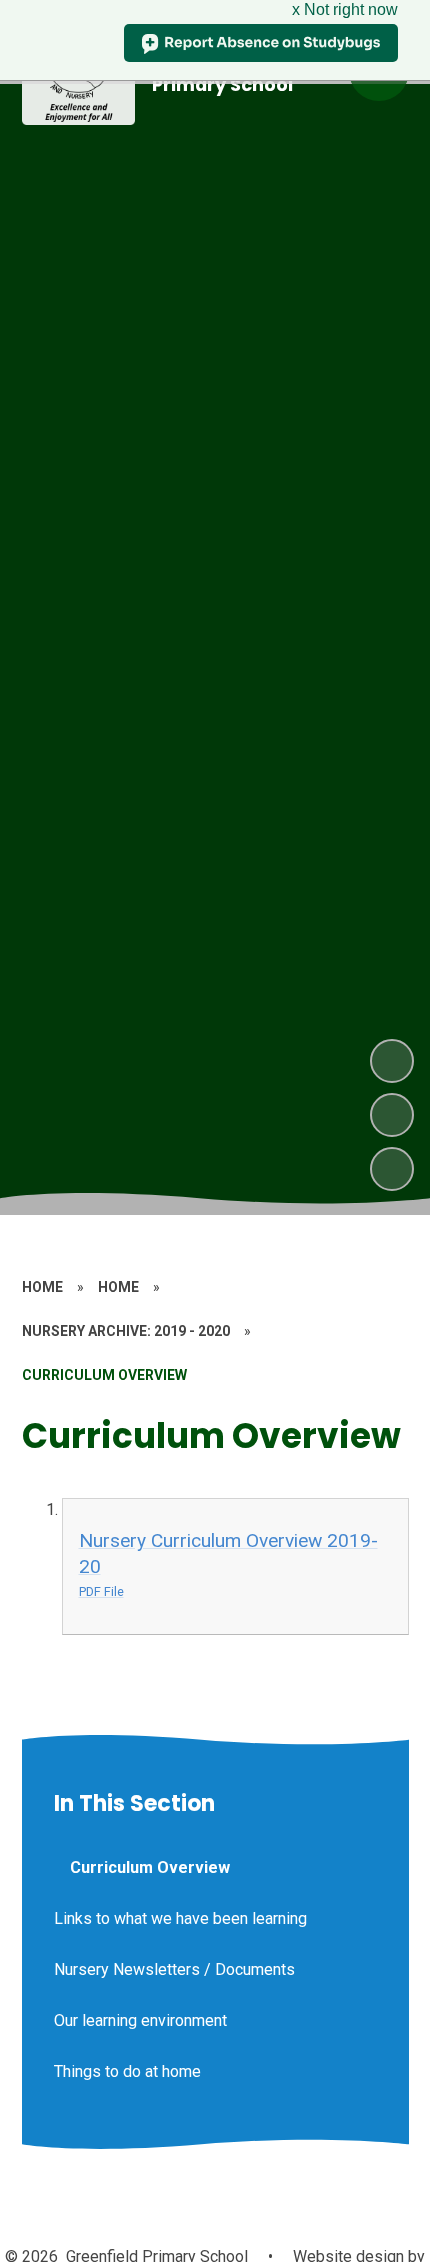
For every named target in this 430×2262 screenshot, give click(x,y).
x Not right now (345, 9)
